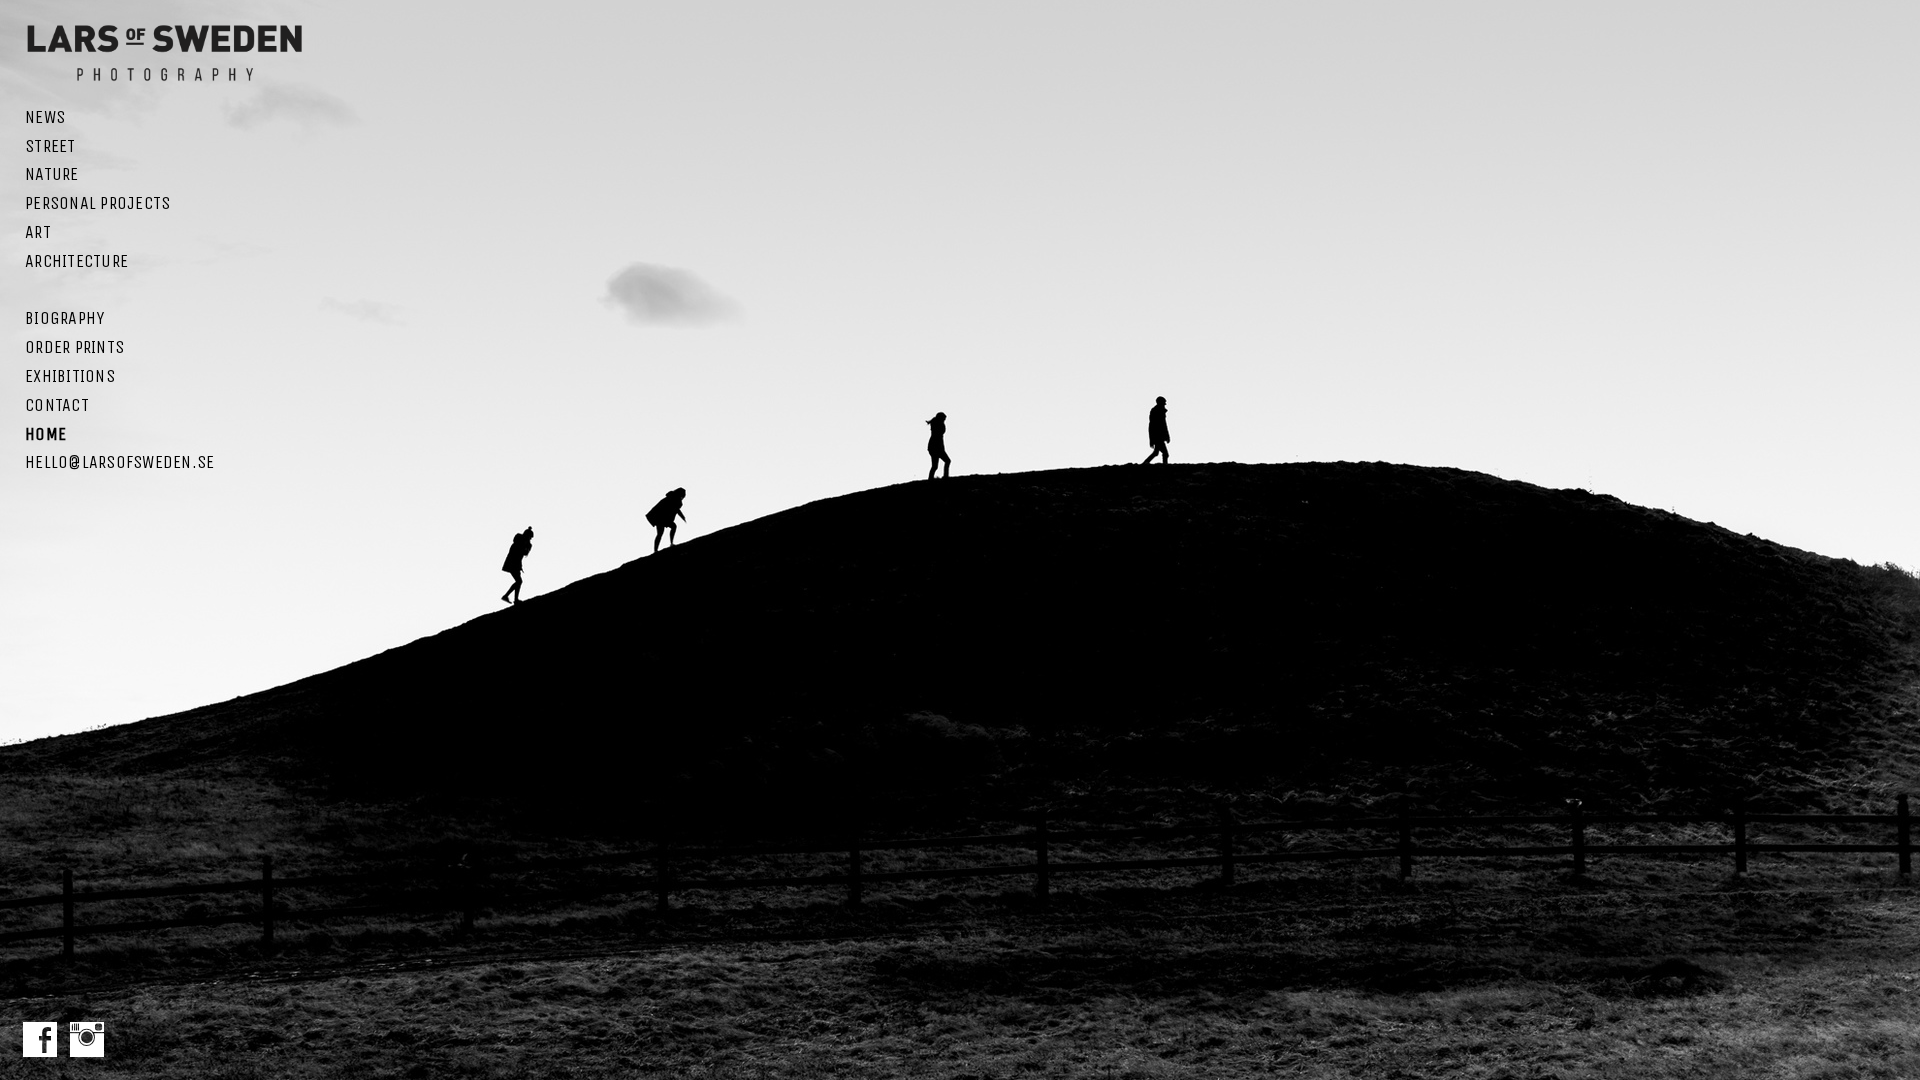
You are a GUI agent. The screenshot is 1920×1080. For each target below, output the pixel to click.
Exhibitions (70, 376)
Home (45, 434)
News (45, 117)
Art (38, 232)
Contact (57, 405)
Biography (64, 318)
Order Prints (74, 347)
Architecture (76, 261)
